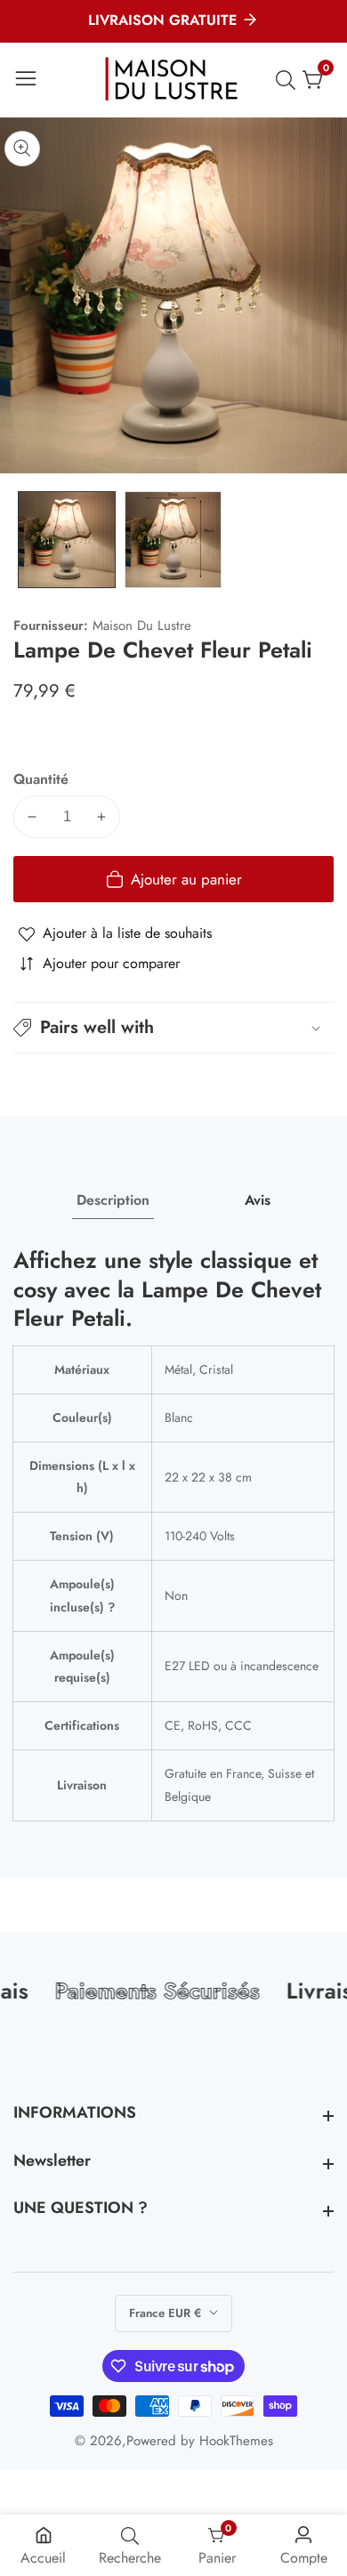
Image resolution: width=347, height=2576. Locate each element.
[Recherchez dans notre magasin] (289, 80)
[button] (173, 1028)
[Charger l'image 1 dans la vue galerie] (67, 540)
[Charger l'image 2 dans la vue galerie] (173, 540)
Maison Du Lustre (142, 626)
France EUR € (167, 2313)
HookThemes (236, 2441)
